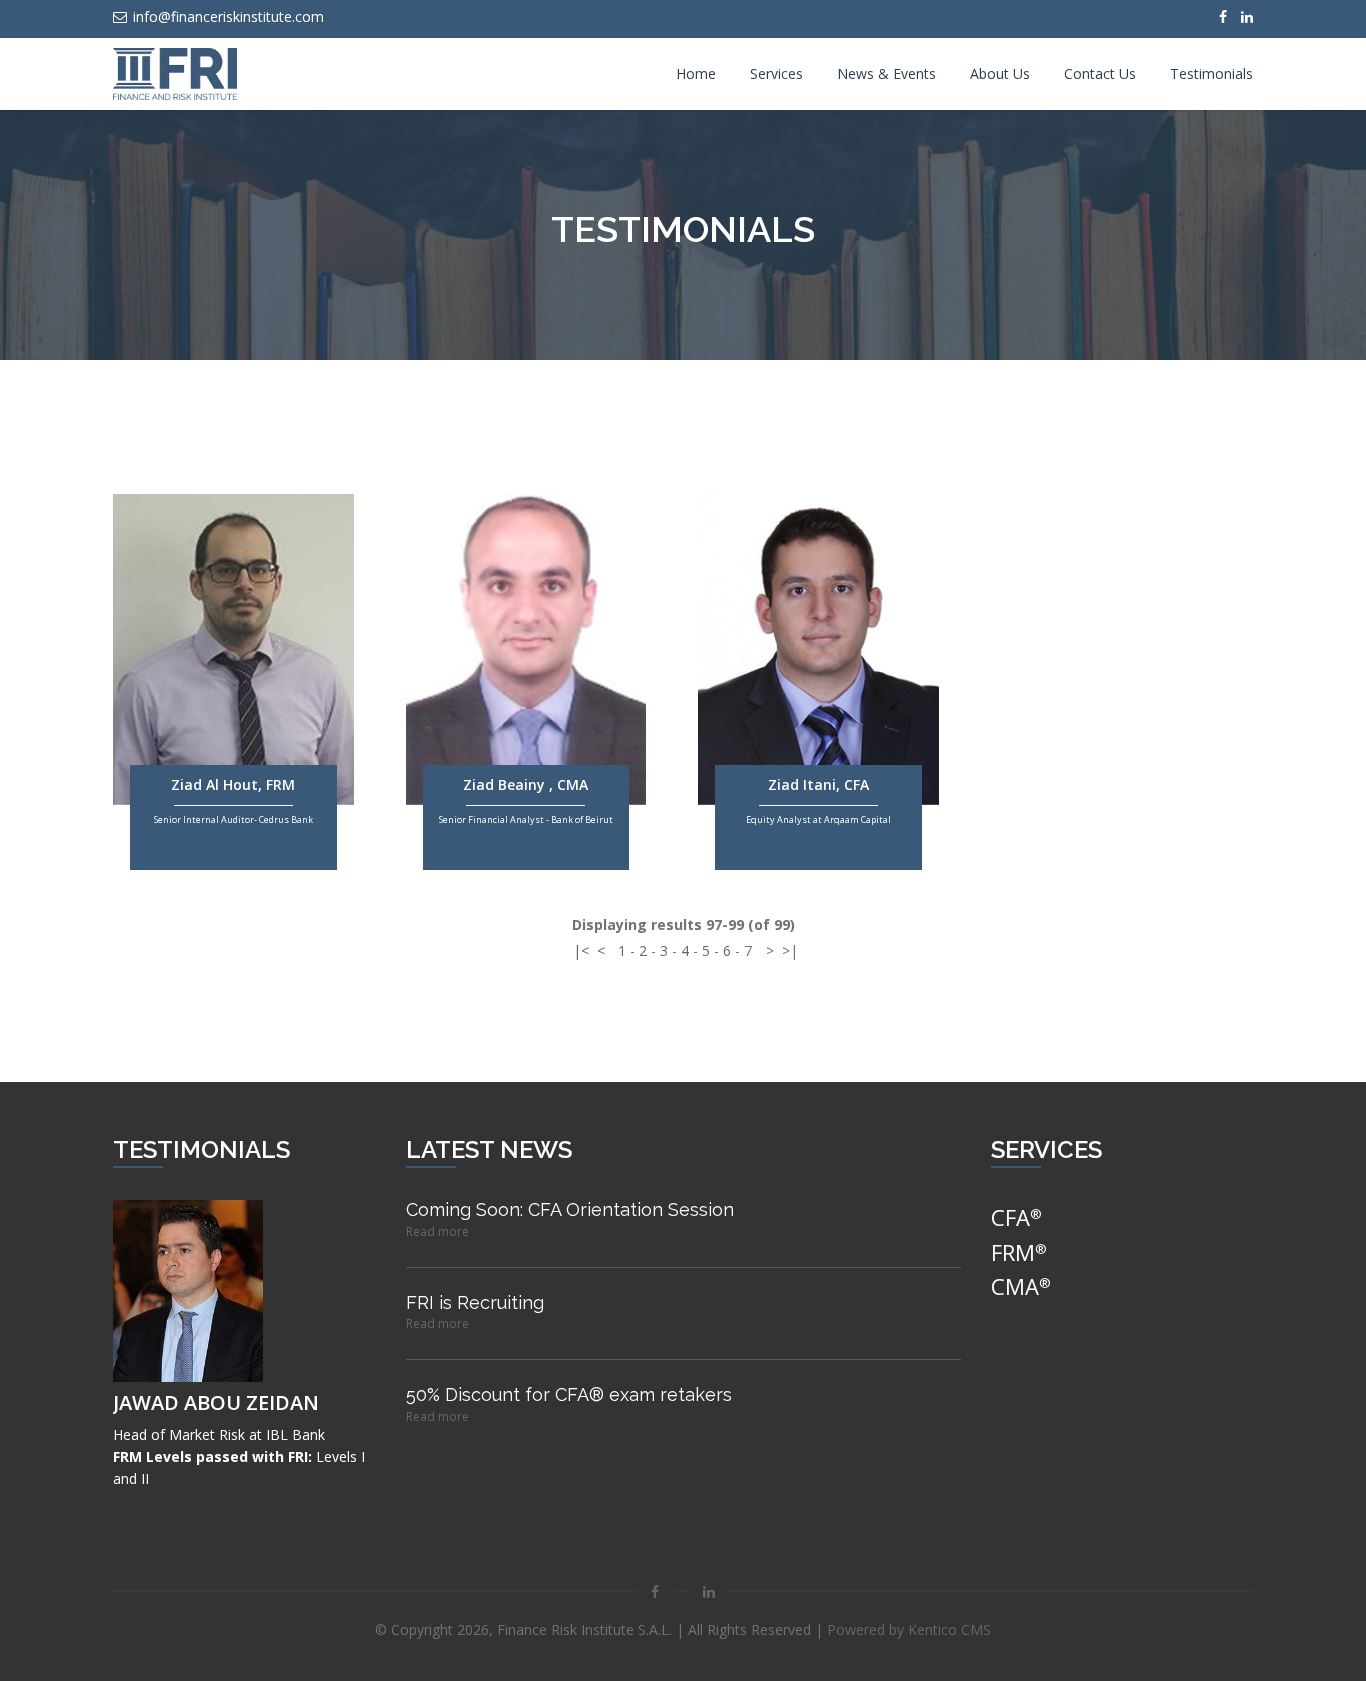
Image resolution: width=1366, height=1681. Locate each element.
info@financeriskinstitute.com (228, 16)
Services (776, 73)
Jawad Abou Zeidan (216, 1402)
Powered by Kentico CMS (909, 1629)
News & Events (886, 73)
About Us (1000, 73)
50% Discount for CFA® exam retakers (569, 1394)
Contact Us (1100, 73)
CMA (1021, 1286)
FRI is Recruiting (475, 1302)
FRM (1019, 1252)
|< (581, 950)
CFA (1016, 1217)
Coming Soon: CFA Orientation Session (570, 1209)
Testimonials (1211, 73)
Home (696, 73)
